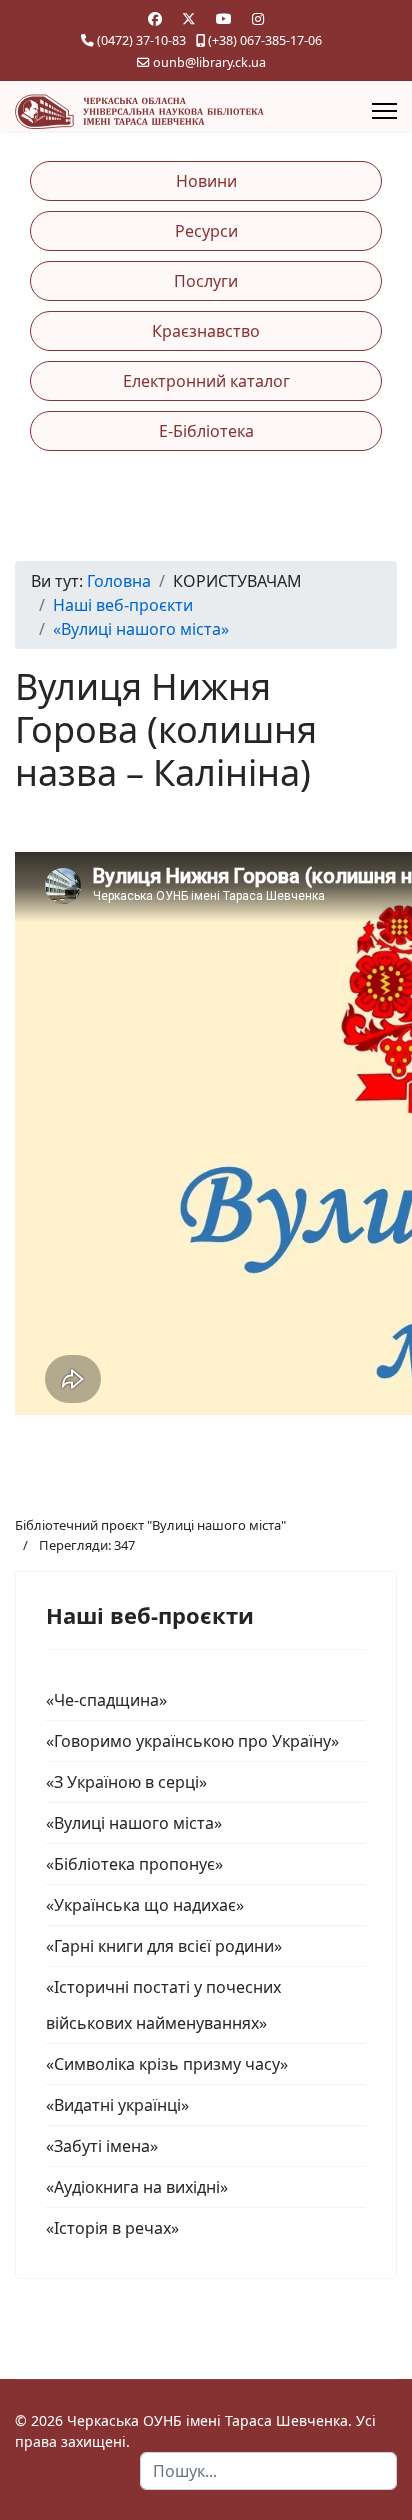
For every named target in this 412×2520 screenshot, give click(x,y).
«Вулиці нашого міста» (134, 1823)
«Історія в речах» (112, 2228)
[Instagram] (258, 18)
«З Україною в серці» (126, 1782)
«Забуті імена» (102, 2146)
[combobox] (268, 2471)
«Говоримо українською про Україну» (192, 1741)
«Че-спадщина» (106, 1700)
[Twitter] (189, 18)
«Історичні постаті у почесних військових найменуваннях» (163, 2005)
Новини (206, 181)
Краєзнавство (206, 331)
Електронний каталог (206, 381)
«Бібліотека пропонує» (134, 1864)
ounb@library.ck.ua (209, 62)
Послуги (206, 281)
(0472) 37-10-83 (141, 40)
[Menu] (384, 111)
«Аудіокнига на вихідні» (137, 2187)
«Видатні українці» (117, 2105)
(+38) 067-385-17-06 (265, 40)
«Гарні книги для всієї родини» (164, 1946)
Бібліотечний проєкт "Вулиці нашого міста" (150, 1525)
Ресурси (206, 231)
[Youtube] (224, 18)
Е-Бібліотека (206, 431)
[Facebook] (155, 18)
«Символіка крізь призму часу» (167, 2064)
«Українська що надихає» (145, 1905)
